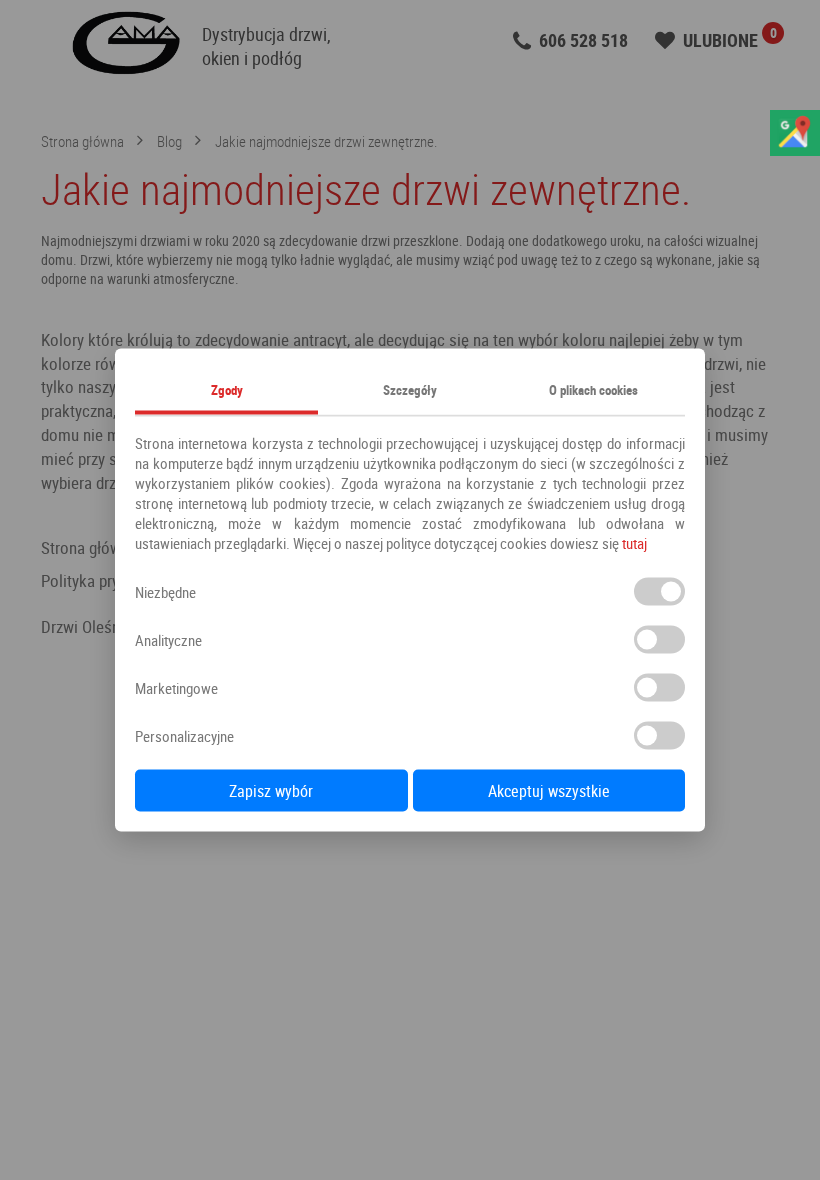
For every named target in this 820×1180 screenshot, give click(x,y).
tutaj (634, 543)
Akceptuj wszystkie (549, 791)
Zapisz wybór (271, 791)
